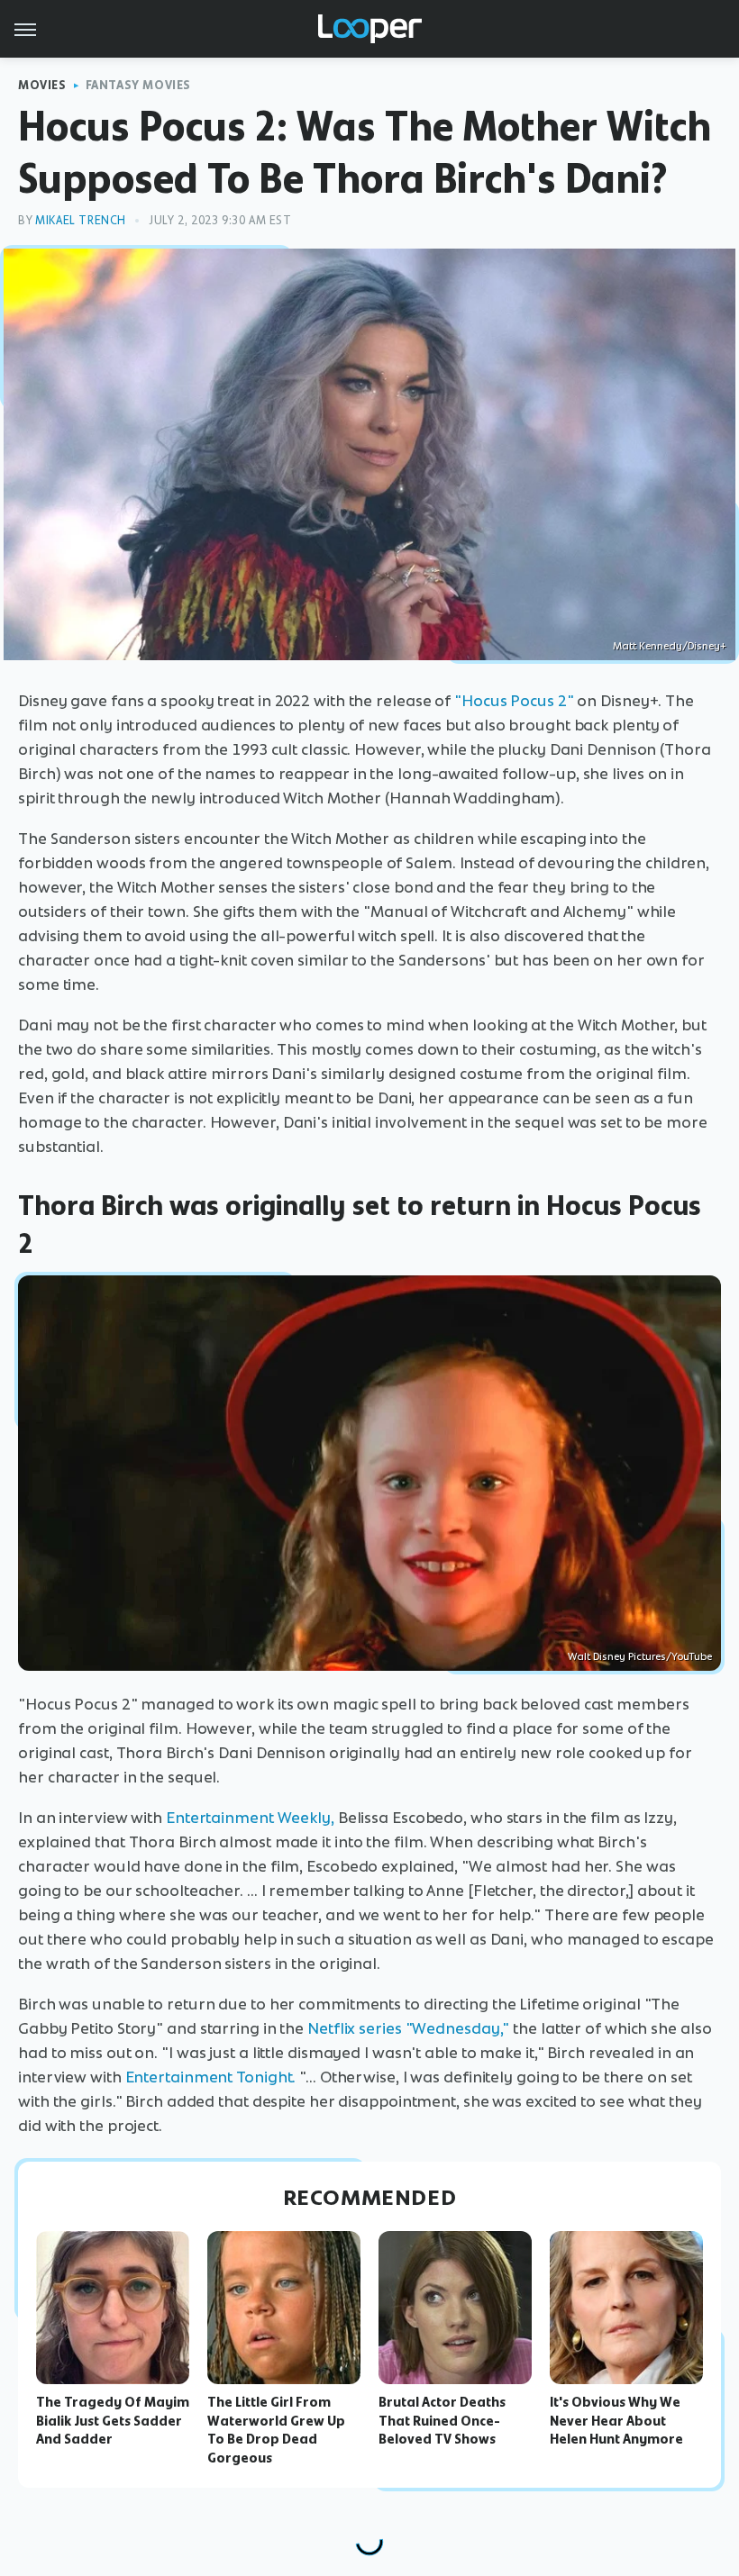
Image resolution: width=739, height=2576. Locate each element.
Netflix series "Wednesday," (408, 2028)
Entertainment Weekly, (250, 1818)
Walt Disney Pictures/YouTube (640, 1656)
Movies (42, 85)
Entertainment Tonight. (211, 2077)
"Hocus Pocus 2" (514, 701)
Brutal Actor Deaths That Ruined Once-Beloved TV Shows (442, 2421)
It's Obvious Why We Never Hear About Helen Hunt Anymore (616, 2421)
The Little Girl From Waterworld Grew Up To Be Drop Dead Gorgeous (276, 2430)
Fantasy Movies (138, 85)
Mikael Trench (81, 220)
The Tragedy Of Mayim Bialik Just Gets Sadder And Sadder (113, 2421)
